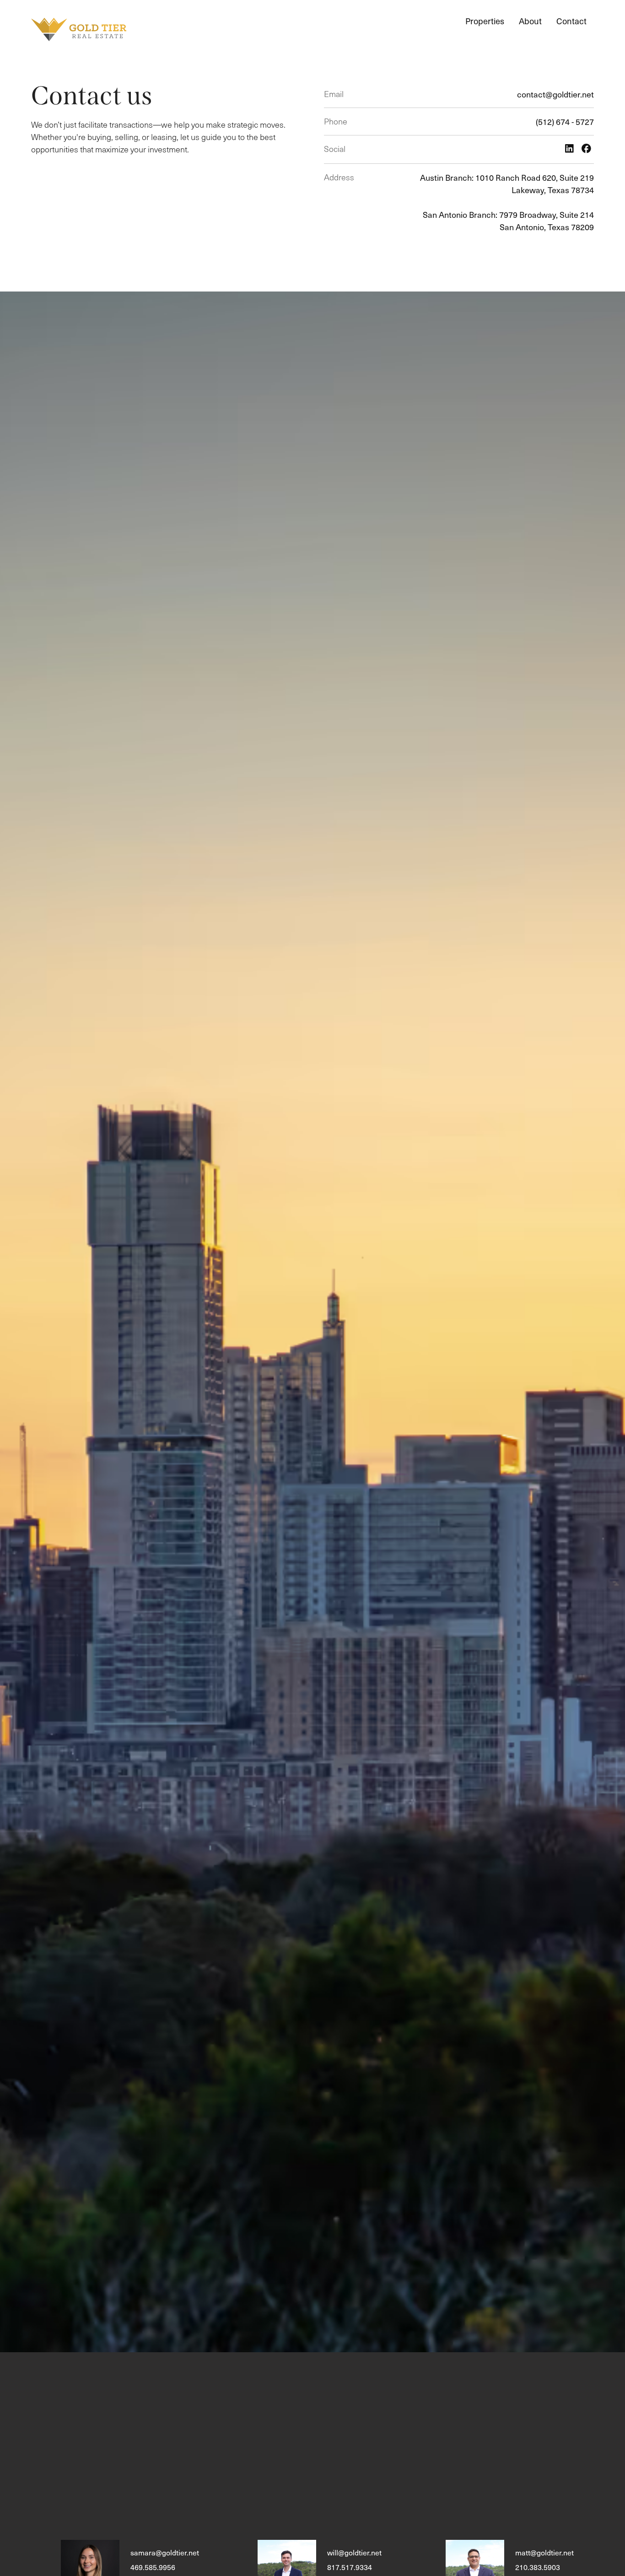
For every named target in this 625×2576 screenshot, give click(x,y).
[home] (79, 30)
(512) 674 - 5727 (565, 122)
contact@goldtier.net (555, 94)
